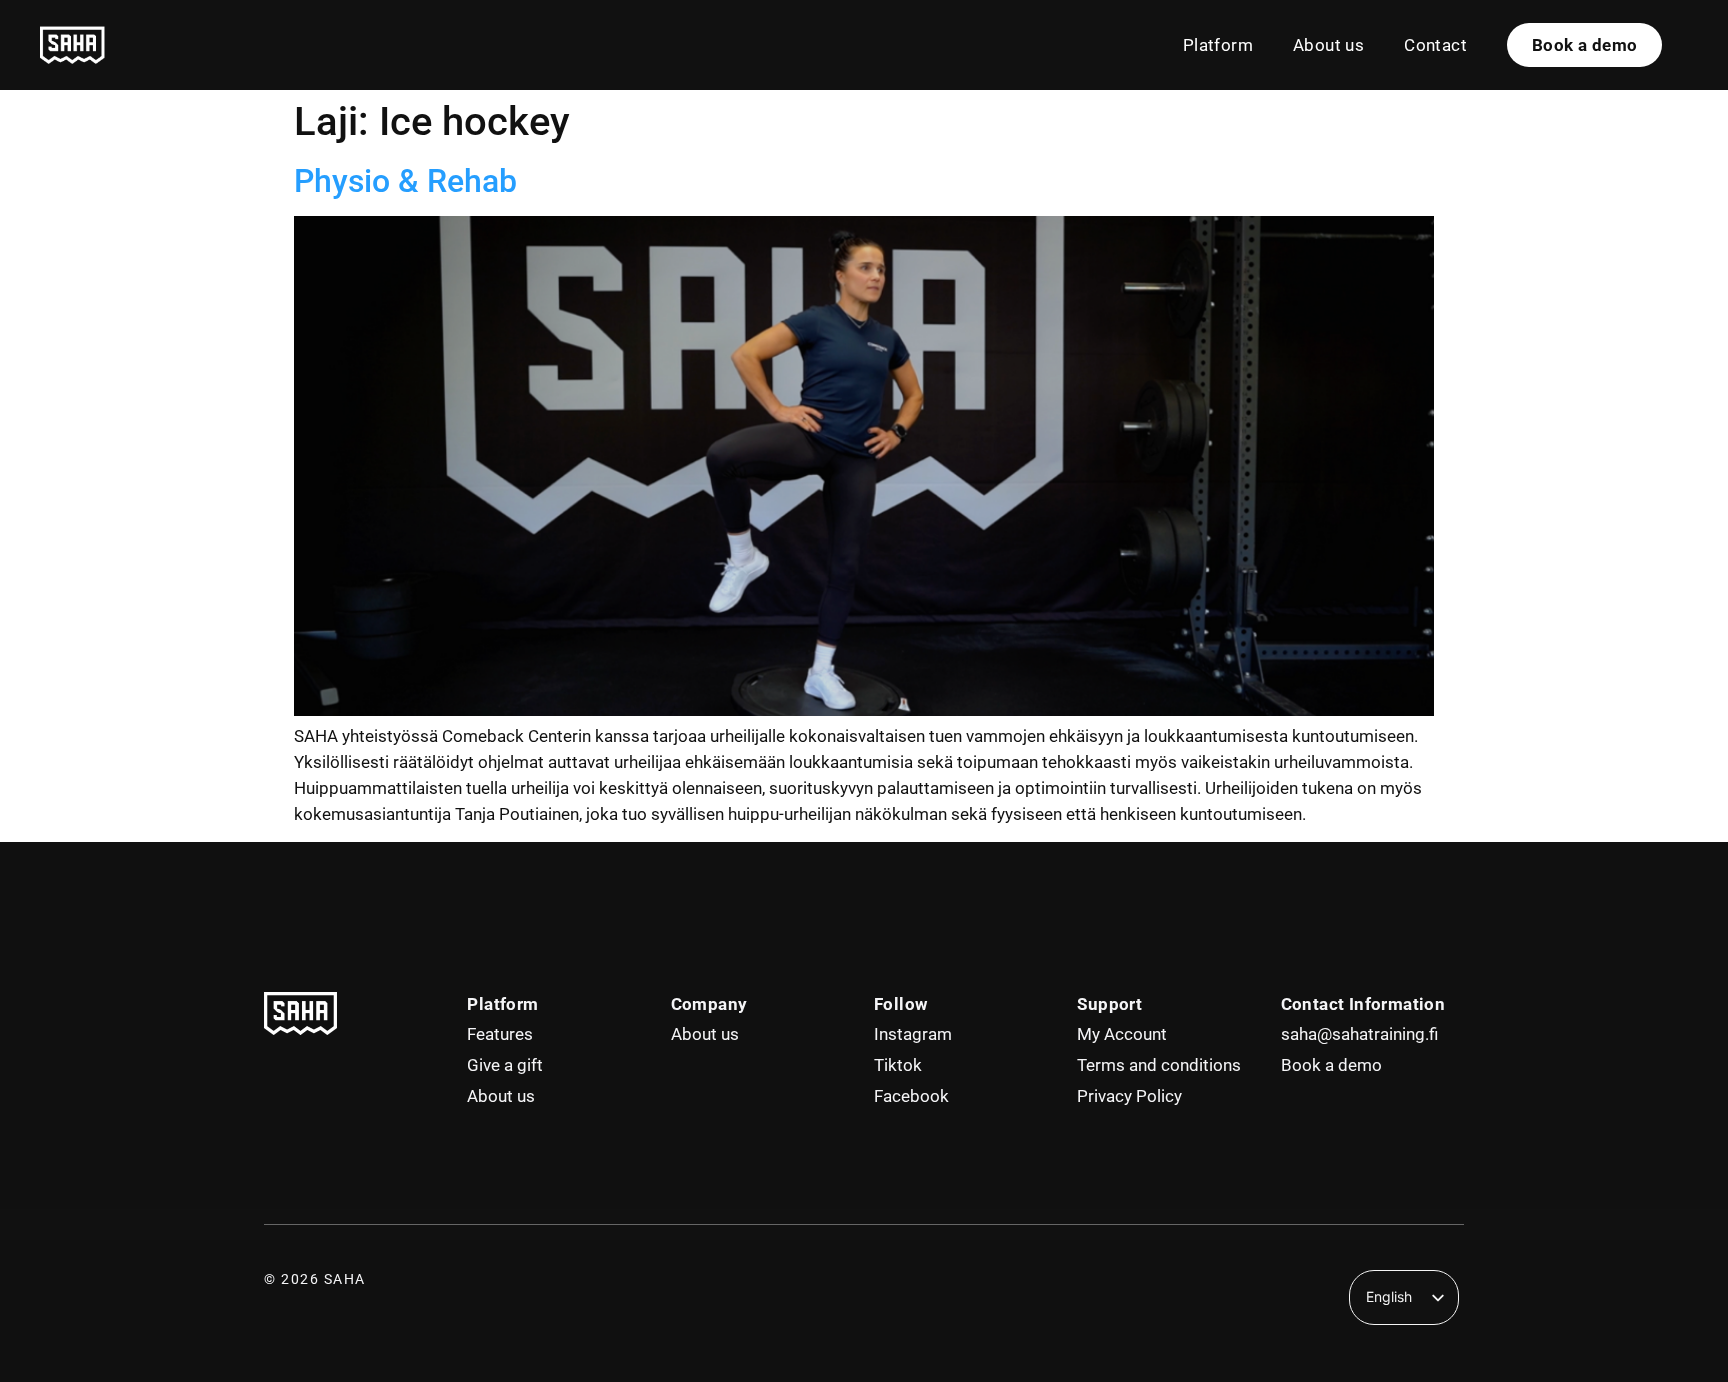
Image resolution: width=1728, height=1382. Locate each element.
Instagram (913, 1034)
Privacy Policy (1129, 1096)
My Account (1122, 1034)
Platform (1218, 45)
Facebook (911, 1096)
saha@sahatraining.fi (1359, 1034)
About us (1328, 45)
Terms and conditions (1159, 1065)
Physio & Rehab (405, 181)
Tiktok (898, 1065)
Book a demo (1331, 1065)
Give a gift (505, 1065)
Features (500, 1034)
